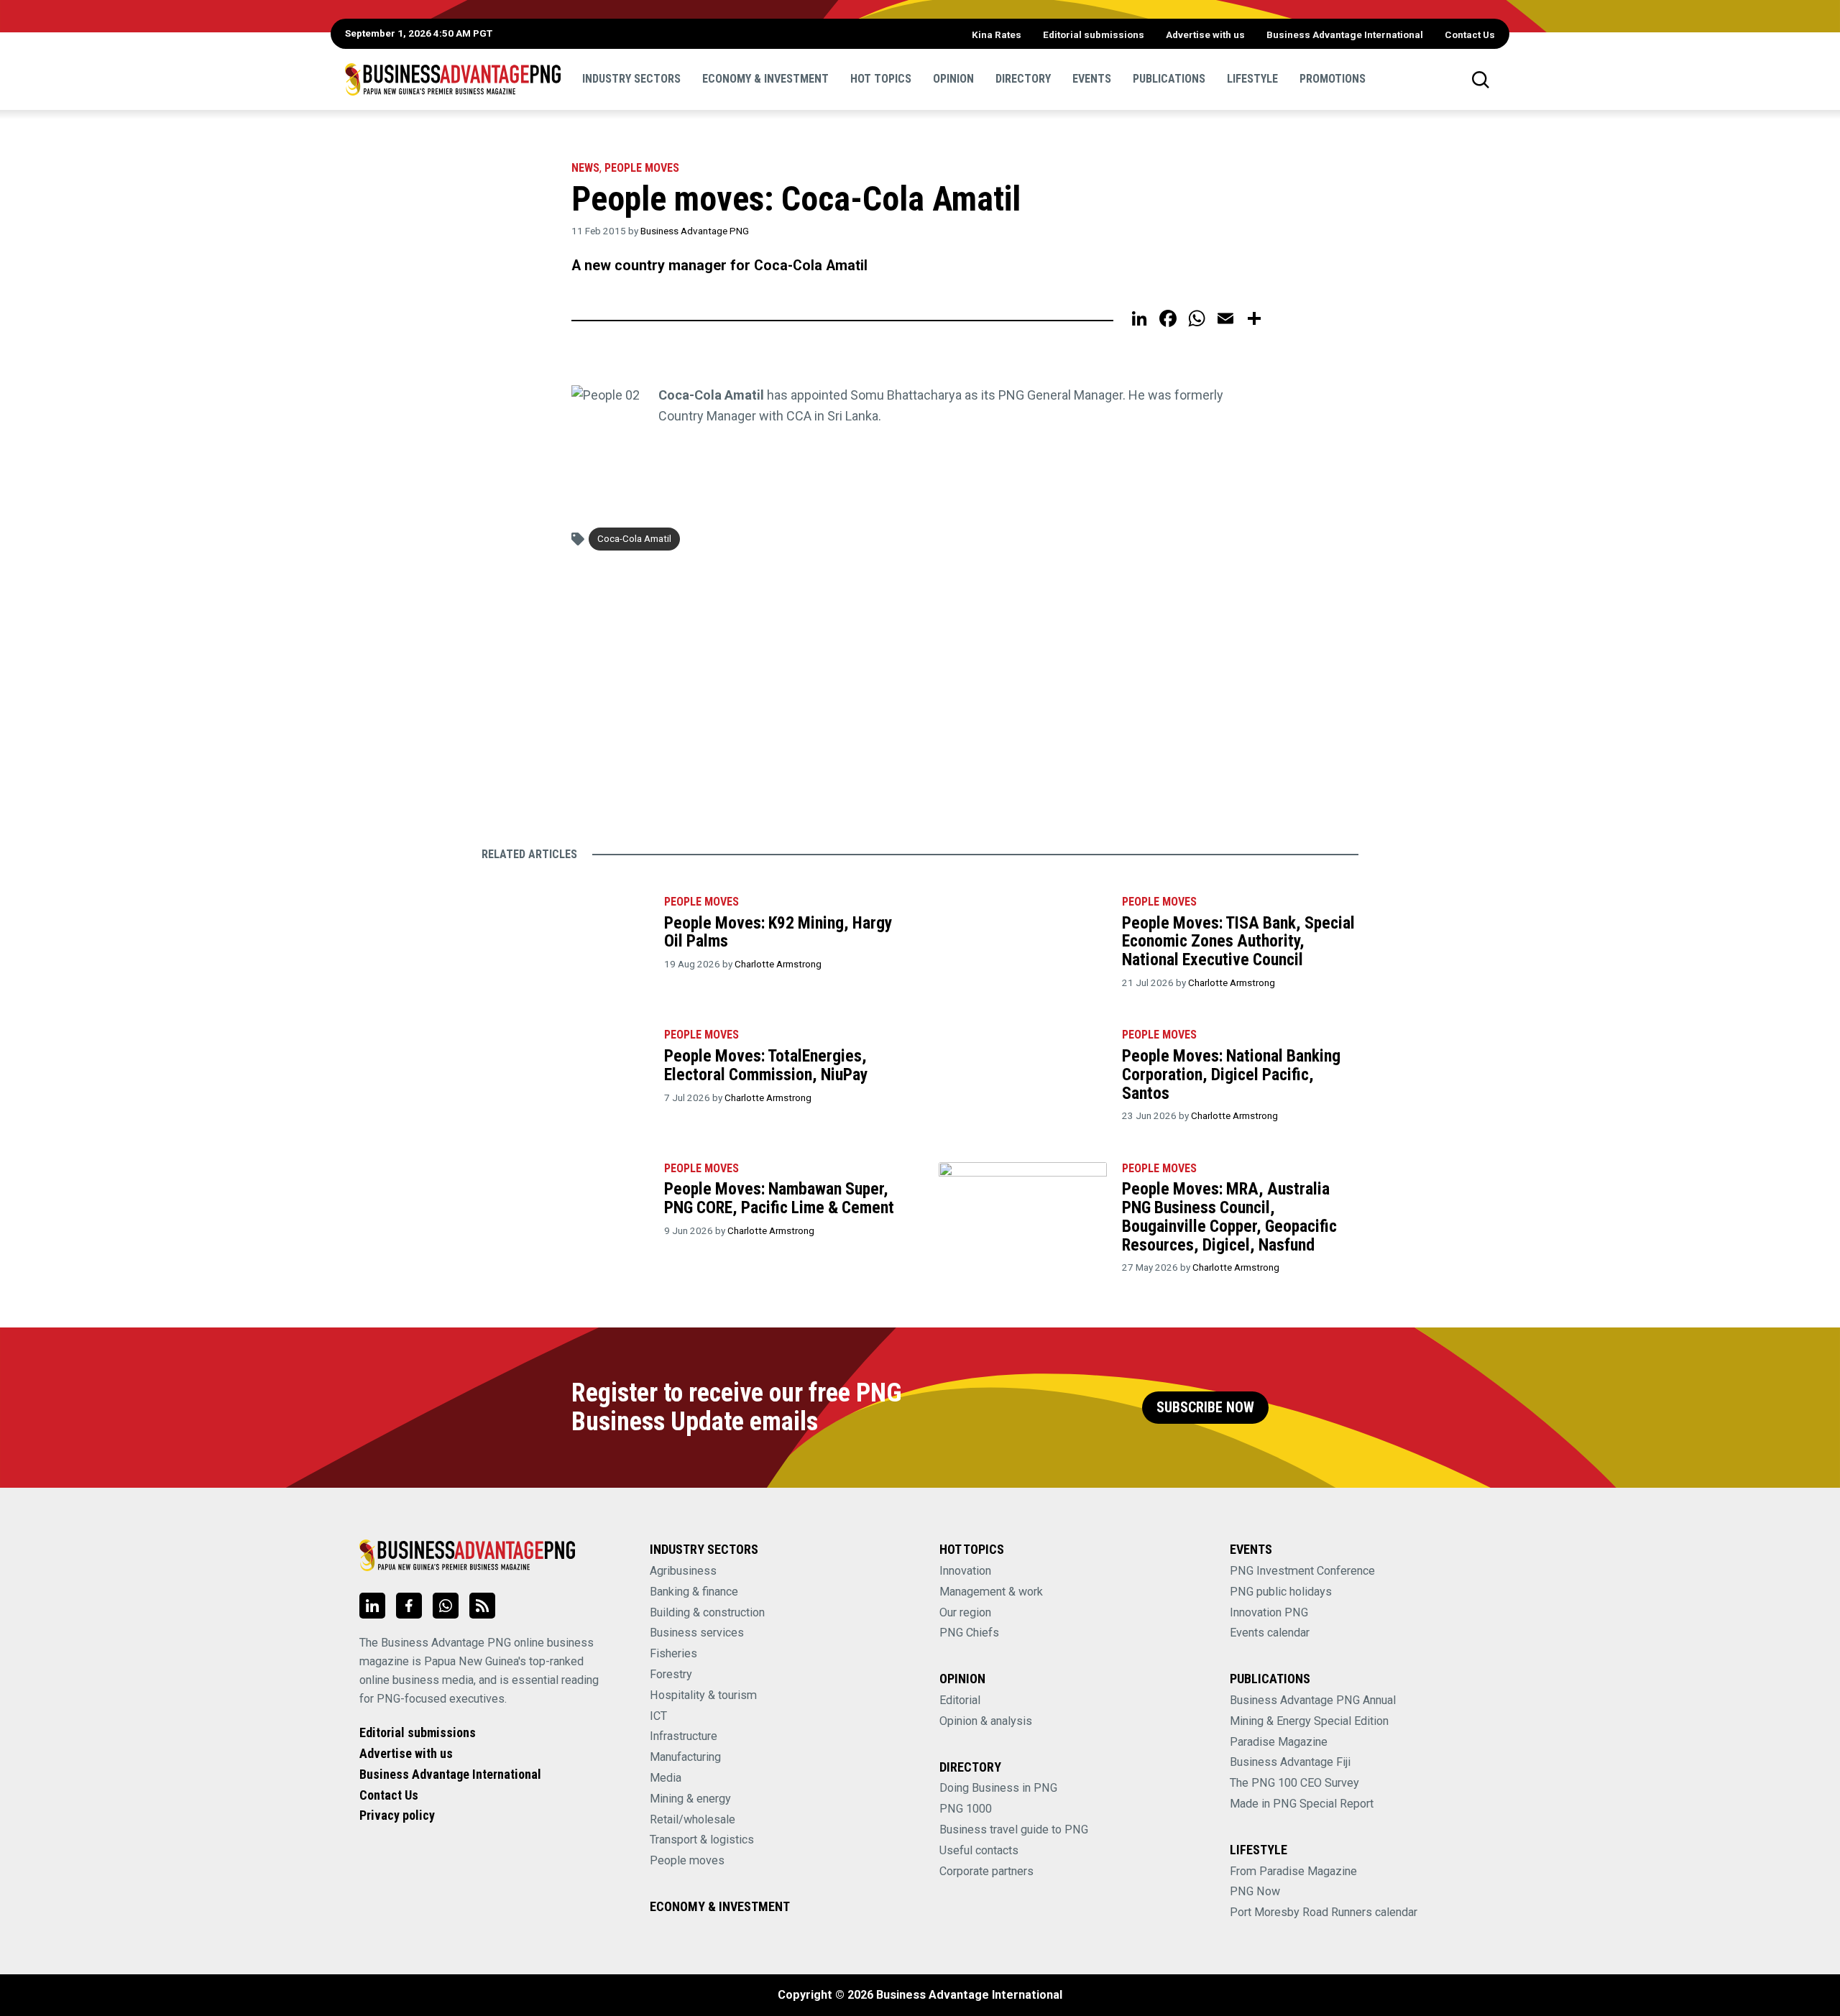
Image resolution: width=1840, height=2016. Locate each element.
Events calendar (1270, 1633)
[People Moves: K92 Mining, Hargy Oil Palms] (565, 939)
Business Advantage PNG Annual (1313, 1700)
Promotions (1333, 79)
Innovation (965, 1571)
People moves (642, 168)
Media (666, 1778)
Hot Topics (881, 79)
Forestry (671, 1674)
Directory (1023, 79)
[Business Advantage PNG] (453, 79)
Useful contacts (979, 1850)
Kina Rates (997, 34)
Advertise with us (1205, 34)
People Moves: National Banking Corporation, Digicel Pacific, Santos (1231, 1074)
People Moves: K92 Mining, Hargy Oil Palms (778, 932)
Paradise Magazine (1279, 1742)
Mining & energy (690, 1799)
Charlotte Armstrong (778, 964)
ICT (658, 1716)
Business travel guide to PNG (1014, 1829)
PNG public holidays (1281, 1592)
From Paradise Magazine (1293, 1871)
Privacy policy (397, 1815)
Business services (697, 1633)
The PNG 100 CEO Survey (1294, 1783)
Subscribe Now (1205, 1408)
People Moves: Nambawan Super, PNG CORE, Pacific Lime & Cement (779, 1198)
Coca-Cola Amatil (634, 538)
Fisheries (673, 1653)
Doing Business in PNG (998, 1788)
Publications (1169, 79)
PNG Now (1255, 1891)
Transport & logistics (702, 1840)
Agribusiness (683, 1571)
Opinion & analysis (986, 1721)
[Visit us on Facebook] (409, 1606)
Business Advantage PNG (695, 231)
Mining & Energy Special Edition (1309, 1721)
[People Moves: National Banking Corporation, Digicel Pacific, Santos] (1022, 1072)
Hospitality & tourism (703, 1695)
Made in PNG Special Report (1302, 1804)
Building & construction (707, 1612)
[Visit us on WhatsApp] (446, 1606)
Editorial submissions (1094, 34)
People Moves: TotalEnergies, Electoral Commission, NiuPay (766, 1065)
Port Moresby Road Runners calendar (1324, 1912)
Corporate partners (986, 1871)
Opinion (953, 79)
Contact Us (1470, 34)
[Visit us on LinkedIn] (372, 1606)
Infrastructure (684, 1736)
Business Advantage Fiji (1290, 1762)
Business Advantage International (1345, 34)
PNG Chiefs (969, 1633)
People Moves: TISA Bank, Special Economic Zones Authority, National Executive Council (1238, 941)
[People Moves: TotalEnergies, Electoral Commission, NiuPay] (565, 1072)
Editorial (960, 1700)
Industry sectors (631, 79)
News (585, 168)
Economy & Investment (765, 79)
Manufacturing (685, 1757)
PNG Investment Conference (1302, 1571)
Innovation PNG (1269, 1612)
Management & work (991, 1592)
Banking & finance (694, 1592)
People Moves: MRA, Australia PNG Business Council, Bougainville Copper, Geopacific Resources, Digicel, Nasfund (1229, 1216)
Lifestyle (1252, 79)
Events (1092, 79)
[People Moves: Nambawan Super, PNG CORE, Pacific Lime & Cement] (565, 1206)
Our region (965, 1612)
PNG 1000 (966, 1809)
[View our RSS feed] (482, 1606)
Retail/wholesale (693, 1819)
